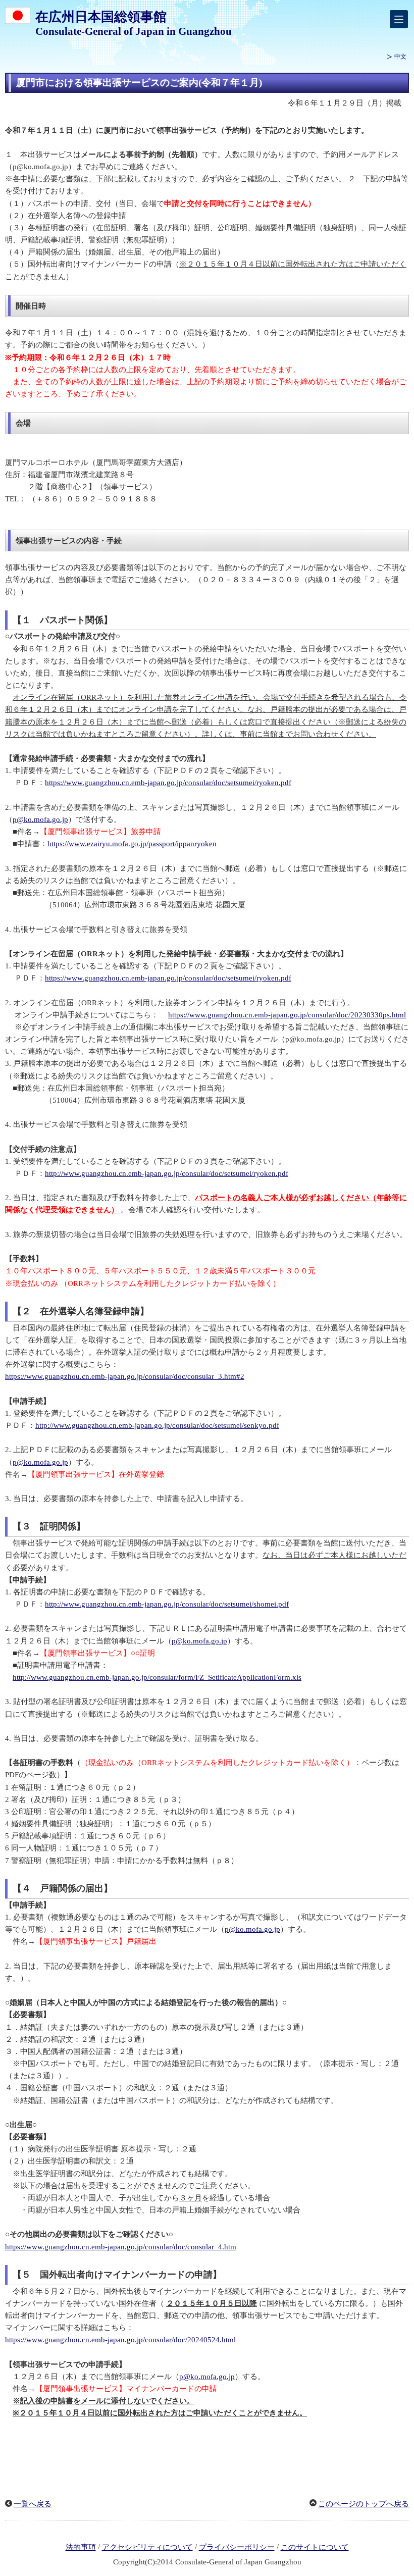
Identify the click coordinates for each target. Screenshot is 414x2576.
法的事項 (81, 2547)
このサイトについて (315, 2547)
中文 (400, 57)
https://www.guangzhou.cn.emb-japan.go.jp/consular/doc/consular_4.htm (121, 2247)
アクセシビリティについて (147, 2547)
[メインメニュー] (399, 19)
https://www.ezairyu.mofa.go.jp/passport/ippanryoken (132, 844)
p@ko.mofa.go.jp (40, 819)
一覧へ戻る (33, 2504)
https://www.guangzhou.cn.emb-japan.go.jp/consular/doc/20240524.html (120, 2340)
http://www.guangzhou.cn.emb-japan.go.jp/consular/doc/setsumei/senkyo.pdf (157, 1425)
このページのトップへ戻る (364, 2504)
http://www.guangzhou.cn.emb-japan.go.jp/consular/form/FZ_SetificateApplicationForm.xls (157, 1677)
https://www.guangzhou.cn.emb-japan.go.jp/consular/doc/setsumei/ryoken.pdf (168, 783)
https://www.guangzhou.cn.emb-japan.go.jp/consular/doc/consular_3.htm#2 (125, 1376)
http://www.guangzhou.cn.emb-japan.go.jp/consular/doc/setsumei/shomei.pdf (167, 1604)
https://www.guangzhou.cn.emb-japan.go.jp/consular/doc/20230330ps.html (287, 1015)
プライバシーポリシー (237, 2547)
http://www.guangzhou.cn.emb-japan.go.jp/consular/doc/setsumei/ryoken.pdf (167, 1173)
